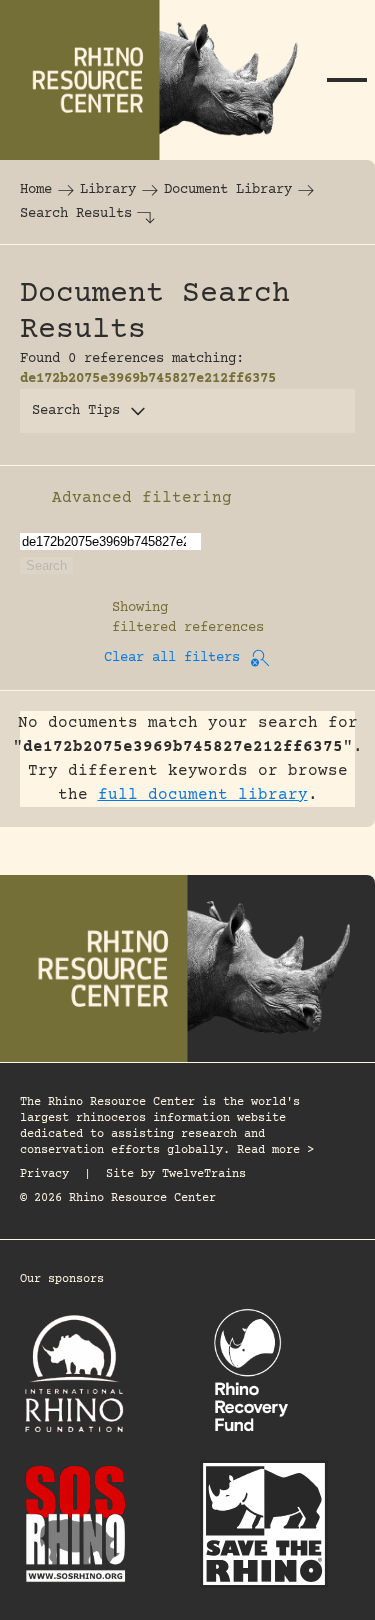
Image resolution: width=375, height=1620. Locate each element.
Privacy (44, 1174)
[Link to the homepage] (159, 80)
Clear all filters (172, 658)
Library (108, 190)
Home (36, 190)
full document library (203, 795)
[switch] (30, 498)
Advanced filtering (142, 498)
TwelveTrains (204, 1174)
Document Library (228, 190)
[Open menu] (347, 80)
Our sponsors (62, 1279)
